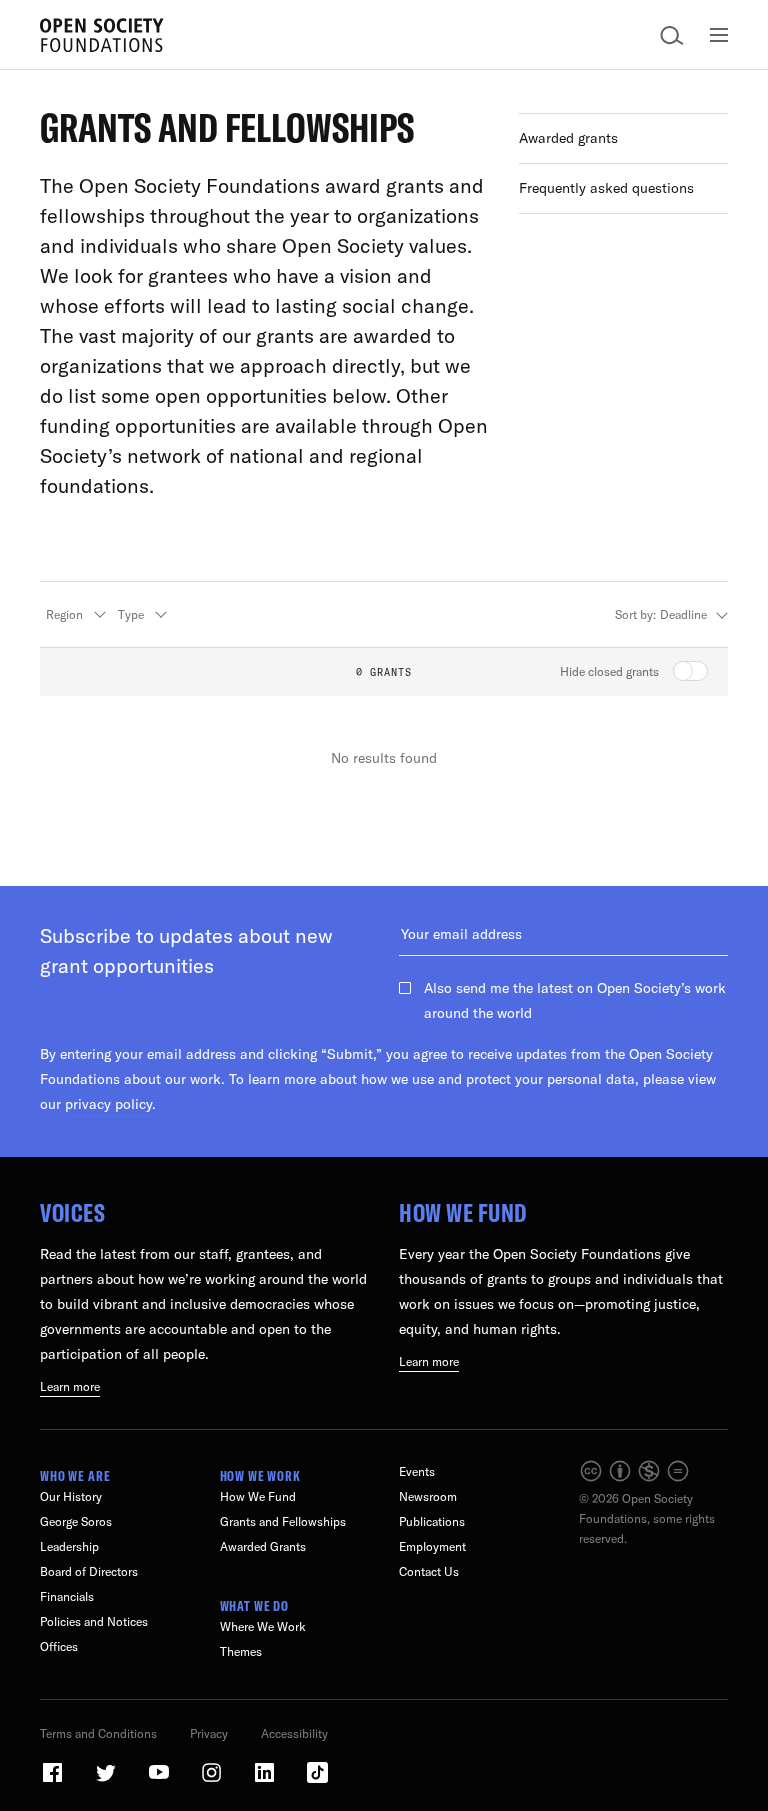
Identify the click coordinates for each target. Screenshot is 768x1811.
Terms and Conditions (98, 1733)
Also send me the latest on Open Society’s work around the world (575, 1000)
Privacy (209, 1733)
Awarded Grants (263, 1546)
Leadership (69, 1546)
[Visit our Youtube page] (160, 1780)
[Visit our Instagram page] (213, 1780)
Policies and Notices (94, 1621)
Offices (59, 1646)
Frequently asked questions (606, 188)
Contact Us (429, 1571)
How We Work (260, 1476)
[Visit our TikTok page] (317, 1780)
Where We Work (263, 1626)
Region (64, 614)
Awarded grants (568, 138)
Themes (241, 1651)
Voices (72, 1212)
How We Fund (463, 1212)
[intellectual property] (635, 1478)
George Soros (76, 1521)
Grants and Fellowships (283, 1521)
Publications (432, 1521)
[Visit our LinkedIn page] (266, 1780)
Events (417, 1471)
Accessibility (294, 1733)
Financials (67, 1596)
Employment (432, 1546)
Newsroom (428, 1496)
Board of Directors (89, 1571)
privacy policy (108, 1104)
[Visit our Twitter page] (107, 1780)
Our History (71, 1496)
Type (131, 614)
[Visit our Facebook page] (54, 1780)
